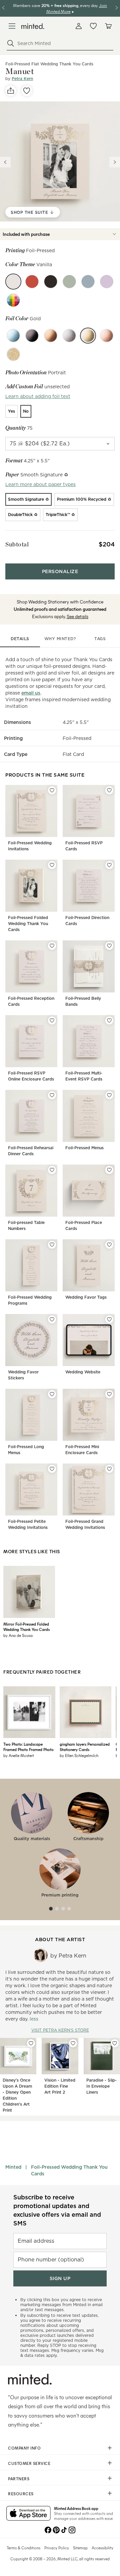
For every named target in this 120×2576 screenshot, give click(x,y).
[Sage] (69, 282)
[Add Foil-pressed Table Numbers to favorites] (52, 1170)
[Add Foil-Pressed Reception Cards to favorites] (52, 946)
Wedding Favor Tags (86, 1297)
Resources (21, 2494)
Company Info (24, 2448)
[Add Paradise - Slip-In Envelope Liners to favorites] (115, 2043)
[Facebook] (48, 2529)
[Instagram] (72, 2529)
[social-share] (11, 91)
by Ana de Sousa (18, 1635)
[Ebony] (51, 282)
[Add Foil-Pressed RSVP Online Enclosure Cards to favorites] (52, 1020)
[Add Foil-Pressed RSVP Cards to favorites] (109, 790)
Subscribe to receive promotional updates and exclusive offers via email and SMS (57, 2210)
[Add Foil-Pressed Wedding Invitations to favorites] (52, 790)
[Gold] (88, 336)
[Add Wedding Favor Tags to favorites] (109, 1245)
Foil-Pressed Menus (84, 1148)
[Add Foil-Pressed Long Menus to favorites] (52, 1394)
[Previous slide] (5, 162)
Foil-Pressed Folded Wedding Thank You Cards (28, 924)
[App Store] (28, 2514)
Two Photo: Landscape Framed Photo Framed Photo (28, 1747)
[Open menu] (12, 26)
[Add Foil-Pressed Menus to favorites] (109, 1095)
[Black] (32, 336)
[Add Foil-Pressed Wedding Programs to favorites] (52, 1245)
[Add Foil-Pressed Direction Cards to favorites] (109, 865)
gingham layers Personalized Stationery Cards (85, 1747)
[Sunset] (32, 282)
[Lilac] (107, 282)
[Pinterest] (56, 2529)
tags (100, 639)
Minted (13, 2167)
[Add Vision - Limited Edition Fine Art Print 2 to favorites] (73, 2043)
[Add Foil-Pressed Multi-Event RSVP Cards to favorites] (109, 1020)
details (20, 639)
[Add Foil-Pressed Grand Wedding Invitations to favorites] (109, 1469)
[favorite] (27, 91)
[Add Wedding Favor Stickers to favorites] (52, 1319)
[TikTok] (64, 2529)
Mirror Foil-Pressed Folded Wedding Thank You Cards (26, 1627)
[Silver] (69, 336)
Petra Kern (22, 79)
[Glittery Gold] (13, 354)
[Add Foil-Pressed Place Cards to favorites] (109, 1170)
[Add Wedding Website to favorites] (109, 1319)
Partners (19, 2479)
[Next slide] (115, 162)
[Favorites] (93, 26)
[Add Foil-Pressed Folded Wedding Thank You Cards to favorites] (52, 865)
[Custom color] (13, 300)
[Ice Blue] (13, 336)
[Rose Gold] (107, 336)
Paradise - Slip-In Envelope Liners (101, 2086)
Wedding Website (83, 1372)
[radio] (11, 411)
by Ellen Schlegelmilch (79, 1755)
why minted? (60, 639)
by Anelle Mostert (19, 1755)
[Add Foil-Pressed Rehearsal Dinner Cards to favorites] (52, 1095)
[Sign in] (79, 26)
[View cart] (108, 26)
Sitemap (80, 2548)
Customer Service (29, 2463)
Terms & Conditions (23, 2548)
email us (31, 693)
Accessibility (102, 2548)
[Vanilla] (13, 282)
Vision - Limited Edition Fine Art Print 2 (60, 2086)
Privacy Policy (57, 2548)
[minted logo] (33, 26)
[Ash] (88, 282)
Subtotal (17, 544)
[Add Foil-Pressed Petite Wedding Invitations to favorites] (52, 1469)
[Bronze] (51, 336)
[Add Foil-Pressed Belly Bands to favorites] (109, 946)
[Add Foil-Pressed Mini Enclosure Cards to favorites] (109, 1394)
